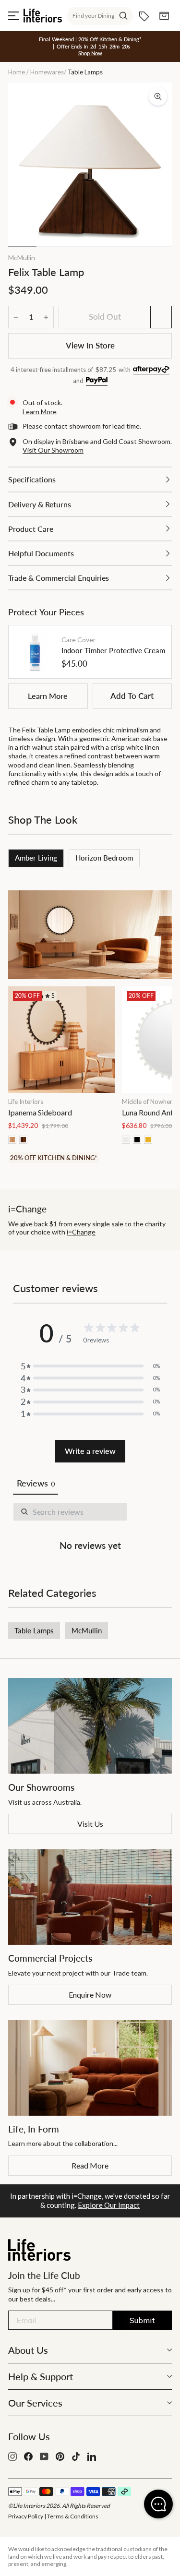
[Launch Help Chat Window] (158, 2504)
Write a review (90, 1451)
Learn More (48, 696)
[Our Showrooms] (90, 1726)
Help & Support (41, 2376)
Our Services (35, 2403)
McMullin (22, 258)
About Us (28, 2350)
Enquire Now (90, 1995)
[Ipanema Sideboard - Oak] (12, 1140)
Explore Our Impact (109, 2205)
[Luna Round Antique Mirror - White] (126, 1140)
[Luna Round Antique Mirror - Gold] (148, 1140)
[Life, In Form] (90, 2068)
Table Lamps (34, 1630)
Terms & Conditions (73, 2516)
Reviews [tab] (36, 1483)
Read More (90, 2165)
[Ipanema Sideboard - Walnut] (23, 1140)
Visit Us (90, 1824)
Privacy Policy (26, 2516)
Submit (142, 2320)
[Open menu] (13, 16)
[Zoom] (158, 96)
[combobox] (100, 16)
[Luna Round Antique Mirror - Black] (137, 1140)
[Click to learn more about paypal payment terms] (97, 381)
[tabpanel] (90, 1529)
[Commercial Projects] (90, 1897)
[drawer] (90, 479)
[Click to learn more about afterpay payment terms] (151, 370)
